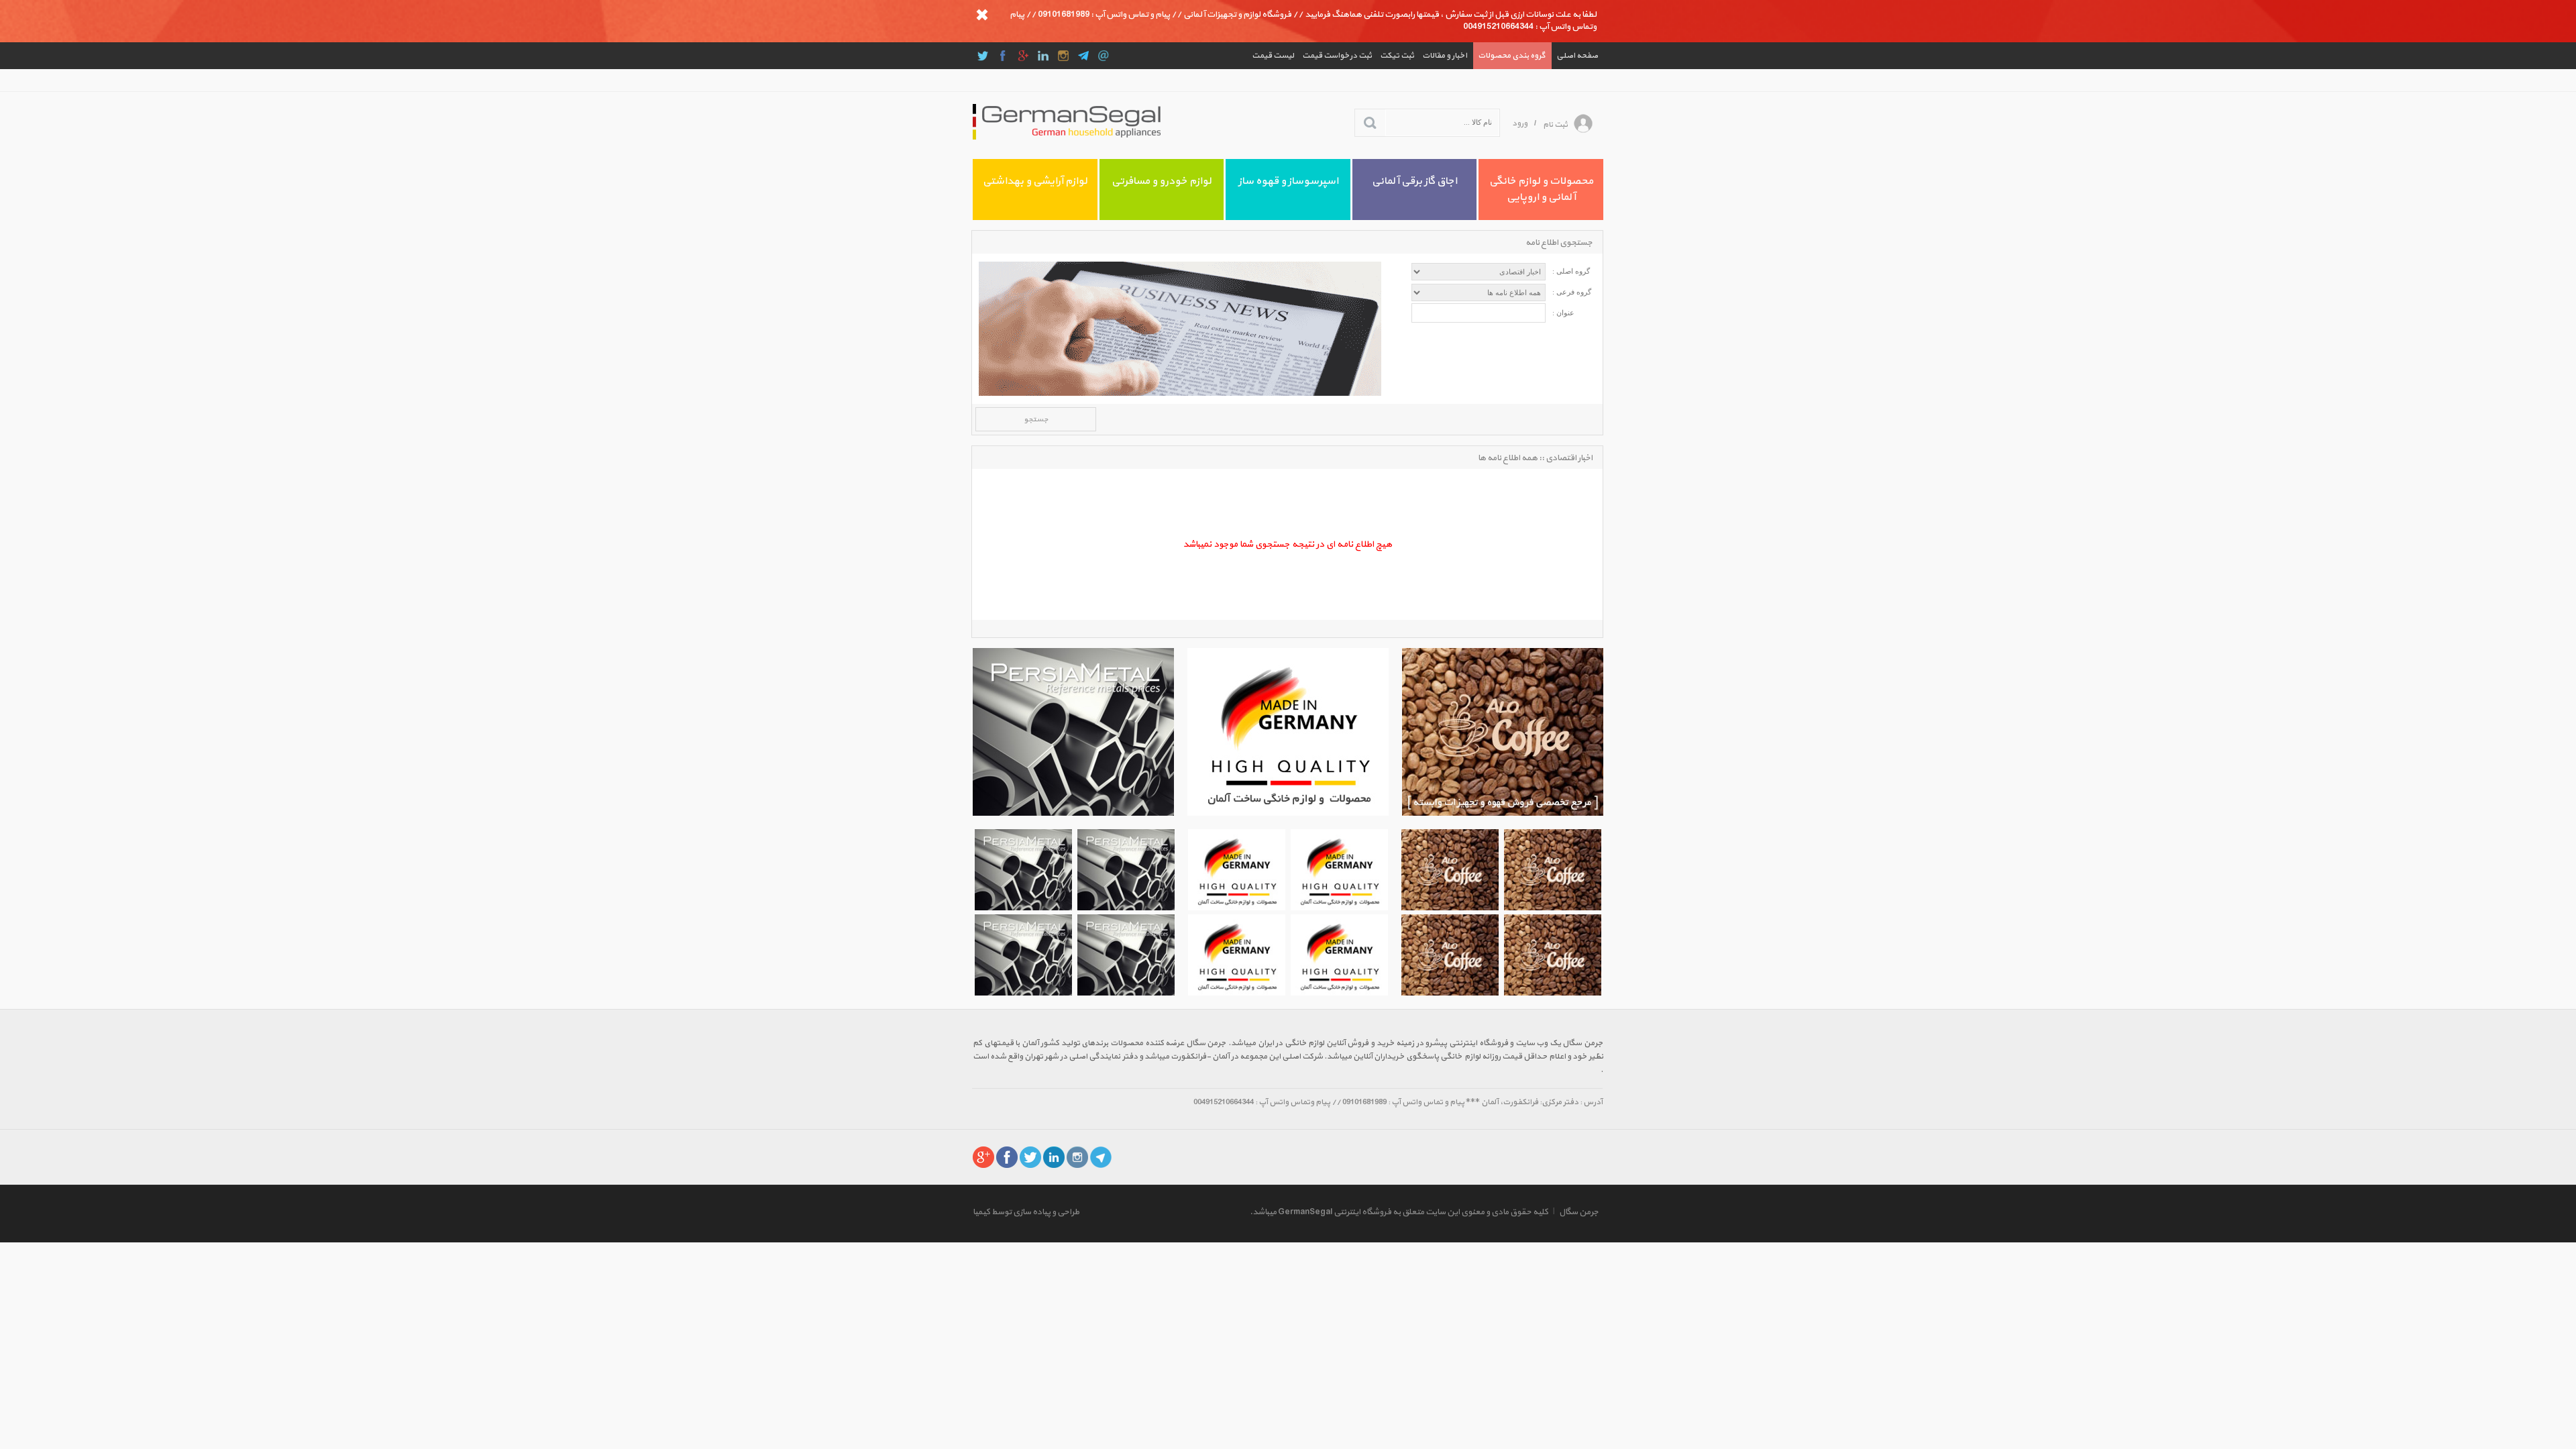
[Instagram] (1063, 56)
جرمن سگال (1579, 1212)
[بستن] (982, 15)
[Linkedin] (1043, 56)
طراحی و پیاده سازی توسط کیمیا (1026, 1212)
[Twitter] (983, 56)
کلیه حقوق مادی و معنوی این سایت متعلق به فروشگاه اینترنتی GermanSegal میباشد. (1399, 1212)
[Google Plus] (1023, 56)
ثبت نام (1555, 125)
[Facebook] (1003, 56)
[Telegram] (1083, 56)
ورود (1520, 123)
